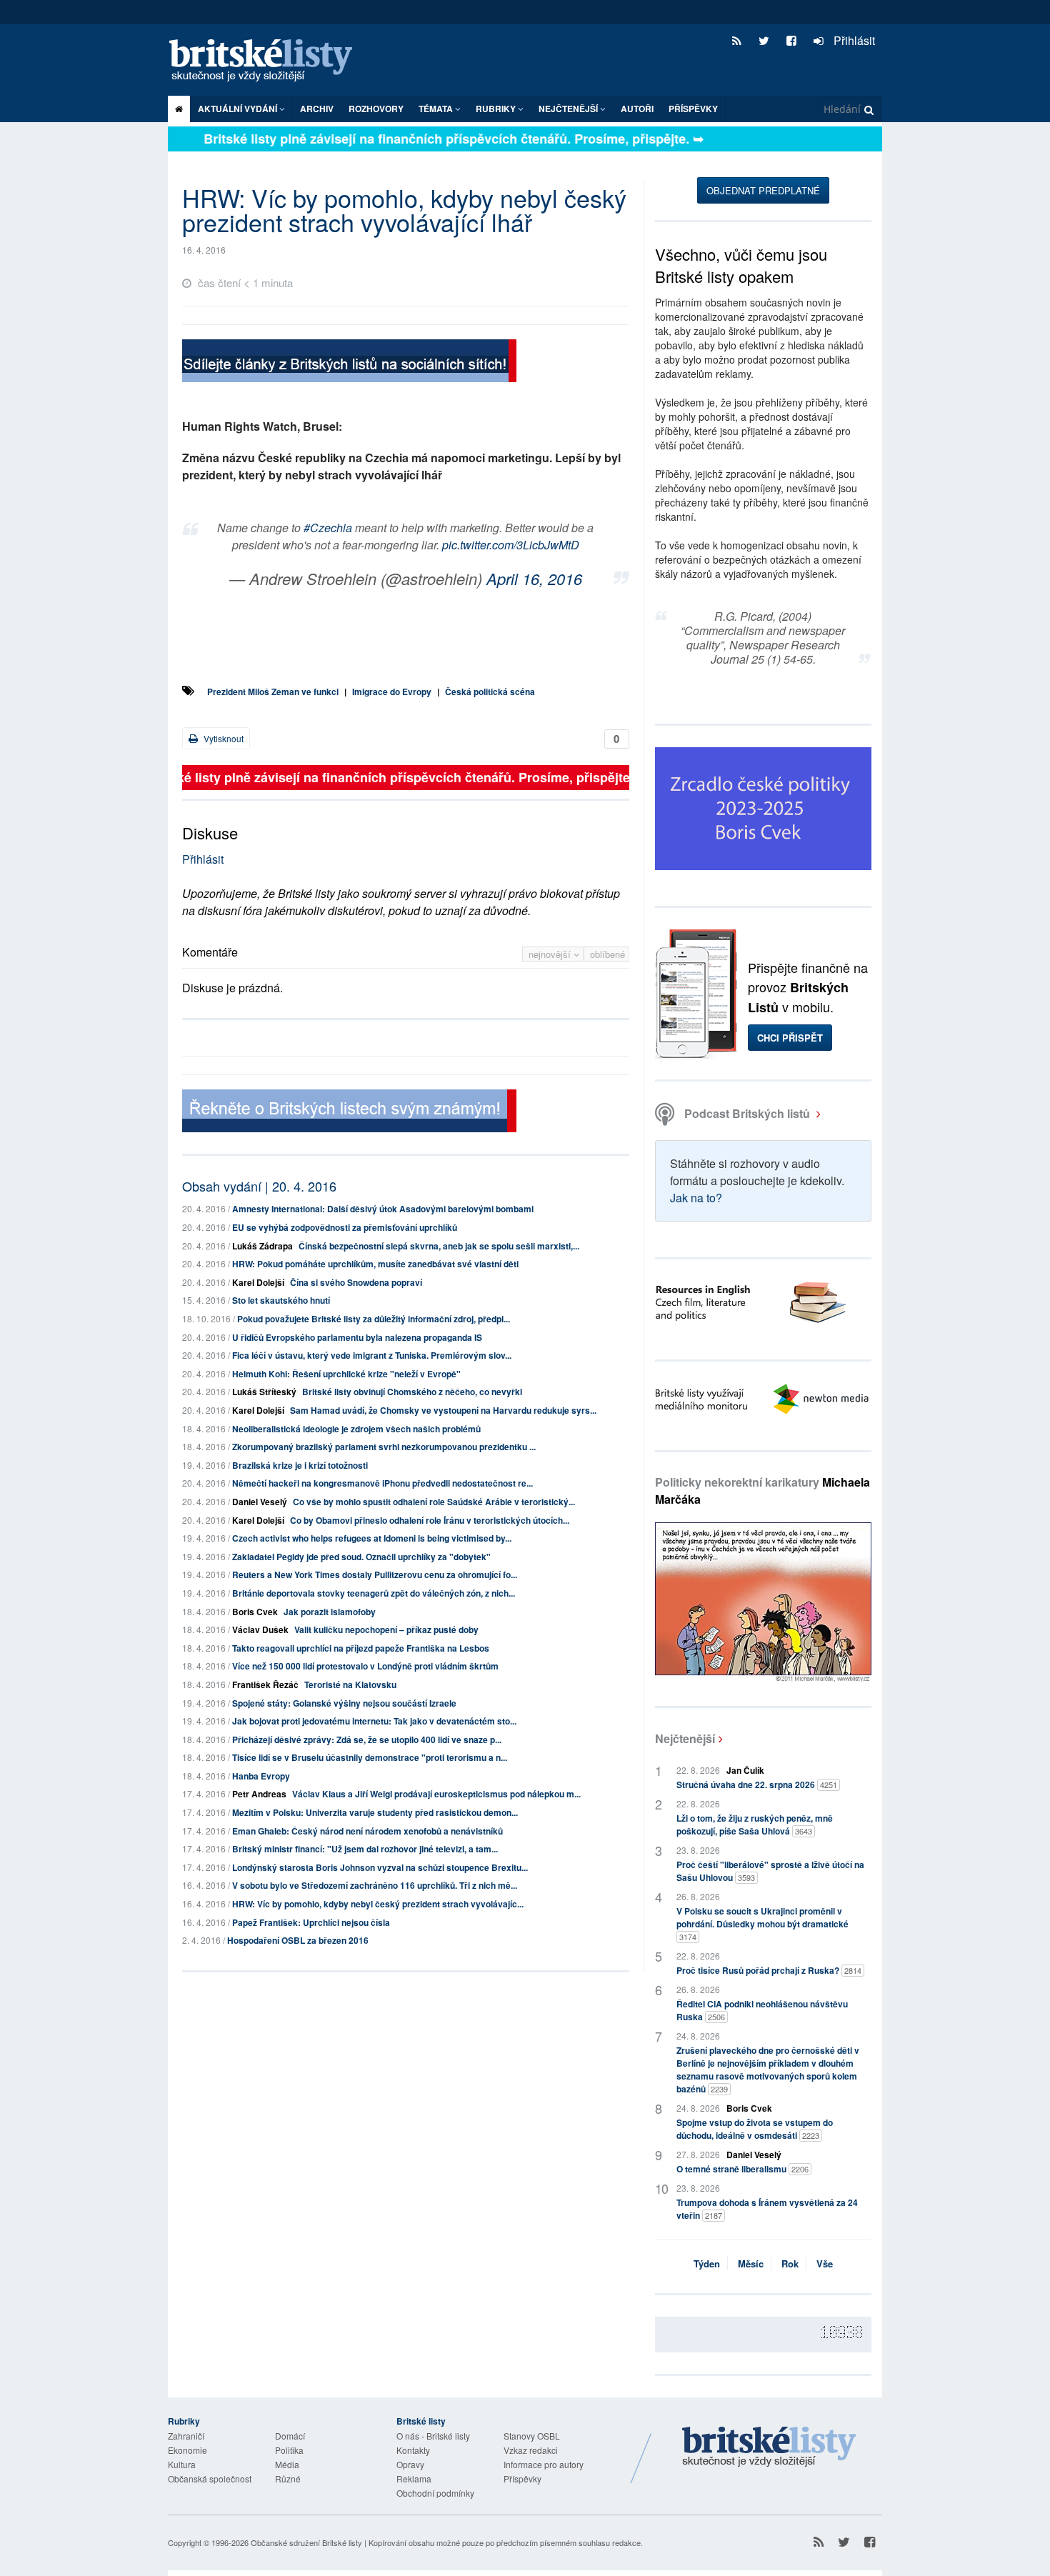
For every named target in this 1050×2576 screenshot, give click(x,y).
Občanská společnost (210, 2478)
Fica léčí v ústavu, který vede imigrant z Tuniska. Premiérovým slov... (372, 1355)
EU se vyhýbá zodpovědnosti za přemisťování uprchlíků (345, 1227)
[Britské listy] (349, 363)
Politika (289, 2450)
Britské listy (268, 61)
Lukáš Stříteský (264, 1392)
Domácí (290, 2436)
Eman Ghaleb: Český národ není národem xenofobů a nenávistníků (367, 1831)
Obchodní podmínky (435, 2493)
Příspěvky (693, 109)
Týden (707, 2263)
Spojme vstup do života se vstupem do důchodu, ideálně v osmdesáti (755, 2129)
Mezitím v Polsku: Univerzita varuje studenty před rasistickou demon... (375, 1812)
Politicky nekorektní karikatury (762, 1491)
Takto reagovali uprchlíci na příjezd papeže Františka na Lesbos (361, 1648)
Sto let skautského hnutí (281, 1300)
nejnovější (551, 954)
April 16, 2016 (534, 578)
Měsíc (751, 2263)
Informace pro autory (544, 2464)
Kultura (182, 2464)
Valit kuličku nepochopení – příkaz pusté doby (386, 1629)
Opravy (410, 2464)
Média (287, 2464)
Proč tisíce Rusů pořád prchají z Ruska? (769, 1970)
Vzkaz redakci (531, 2450)
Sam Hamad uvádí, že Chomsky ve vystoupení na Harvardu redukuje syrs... (443, 1410)
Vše (825, 2263)
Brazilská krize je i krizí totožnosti (300, 1465)
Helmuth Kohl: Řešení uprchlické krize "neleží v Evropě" (346, 1374)
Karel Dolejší (258, 1282)
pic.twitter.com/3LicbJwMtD (511, 545)
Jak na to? (696, 1198)
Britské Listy (769, 2447)
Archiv (317, 109)
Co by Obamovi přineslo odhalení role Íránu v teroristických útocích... (430, 1520)
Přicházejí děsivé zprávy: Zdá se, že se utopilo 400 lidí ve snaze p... (367, 1739)
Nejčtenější (685, 1738)
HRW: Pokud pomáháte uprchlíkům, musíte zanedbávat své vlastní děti (375, 1264)
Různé (288, 2478)
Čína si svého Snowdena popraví (356, 1282)
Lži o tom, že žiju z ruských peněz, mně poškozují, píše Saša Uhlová (755, 1824)
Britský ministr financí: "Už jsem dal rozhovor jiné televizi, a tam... (365, 1849)
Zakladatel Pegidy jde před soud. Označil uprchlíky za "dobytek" (361, 1557)
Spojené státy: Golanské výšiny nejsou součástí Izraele (344, 1703)
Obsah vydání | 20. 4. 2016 (259, 1186)
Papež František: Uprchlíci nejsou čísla (311, 1922)
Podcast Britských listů (747, 1113)
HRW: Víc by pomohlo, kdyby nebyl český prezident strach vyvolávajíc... (378, 1904)
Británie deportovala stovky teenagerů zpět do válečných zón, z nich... (374, 1593)
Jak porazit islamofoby (330, 1612)
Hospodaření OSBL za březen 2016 (298, 1940)
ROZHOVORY (376, 109)
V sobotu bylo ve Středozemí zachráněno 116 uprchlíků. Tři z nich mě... (375, 1885)
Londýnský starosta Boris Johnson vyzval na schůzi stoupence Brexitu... (380, 1867)
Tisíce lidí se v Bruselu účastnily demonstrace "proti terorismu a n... (370, 1757)
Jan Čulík (745, 1770)
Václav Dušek (260, 1629)
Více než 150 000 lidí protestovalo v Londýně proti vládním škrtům (365, 1666)
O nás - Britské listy (433, 2436)
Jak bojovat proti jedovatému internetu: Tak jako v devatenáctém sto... (374, 1721)
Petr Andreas (259, 1794)
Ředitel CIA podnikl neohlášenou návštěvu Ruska (762, 2010)
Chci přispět (790, 1038)
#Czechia (328, 528)
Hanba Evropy (261, 1776)
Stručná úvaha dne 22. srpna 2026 (757, 1784)
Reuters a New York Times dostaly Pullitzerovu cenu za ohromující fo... (375, 1574)
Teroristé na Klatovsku (350, 1684)
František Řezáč (265, 1684)
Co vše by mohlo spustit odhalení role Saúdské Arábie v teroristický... (434, 1502)
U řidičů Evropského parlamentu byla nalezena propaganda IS (357, 1337)
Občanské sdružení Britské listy (306, 2542)
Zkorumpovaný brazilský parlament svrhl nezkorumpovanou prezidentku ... (384, 1447)
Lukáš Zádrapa (262, 1246)
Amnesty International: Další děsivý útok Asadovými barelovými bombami (383, 1209)
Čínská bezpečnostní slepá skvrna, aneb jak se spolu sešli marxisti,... (439, 1246)
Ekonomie (187, 2450)
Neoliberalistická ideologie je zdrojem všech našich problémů (356, 1429)
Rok (790, 2263)
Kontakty (413, 2450)
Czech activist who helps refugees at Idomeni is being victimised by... (372, 1538)
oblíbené (607, 954)
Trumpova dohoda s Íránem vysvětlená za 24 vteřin (767, 2209)
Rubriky (497, 109)
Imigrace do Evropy (392, 692)
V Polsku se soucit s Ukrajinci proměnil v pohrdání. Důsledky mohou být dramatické (762, 1923)
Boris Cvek (255, 1612)
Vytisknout (222, 738)
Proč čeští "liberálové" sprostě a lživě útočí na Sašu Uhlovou (770, 1871)
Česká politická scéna (490, 692)
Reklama (414, 2478)
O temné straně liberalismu (742, 2169)
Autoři (637, 109)
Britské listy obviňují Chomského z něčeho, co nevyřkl (412, 1392)
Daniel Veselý (260, 1502)
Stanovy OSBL (532, 2436)
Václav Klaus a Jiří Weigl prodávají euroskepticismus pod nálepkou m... (436, 1794)
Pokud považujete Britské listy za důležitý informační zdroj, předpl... (374, 1319)
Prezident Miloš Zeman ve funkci (273, 692)
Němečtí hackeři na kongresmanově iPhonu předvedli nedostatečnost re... (382, 1483)
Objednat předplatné (763, 190)
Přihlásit (853, 40)
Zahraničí (186, 2436)
